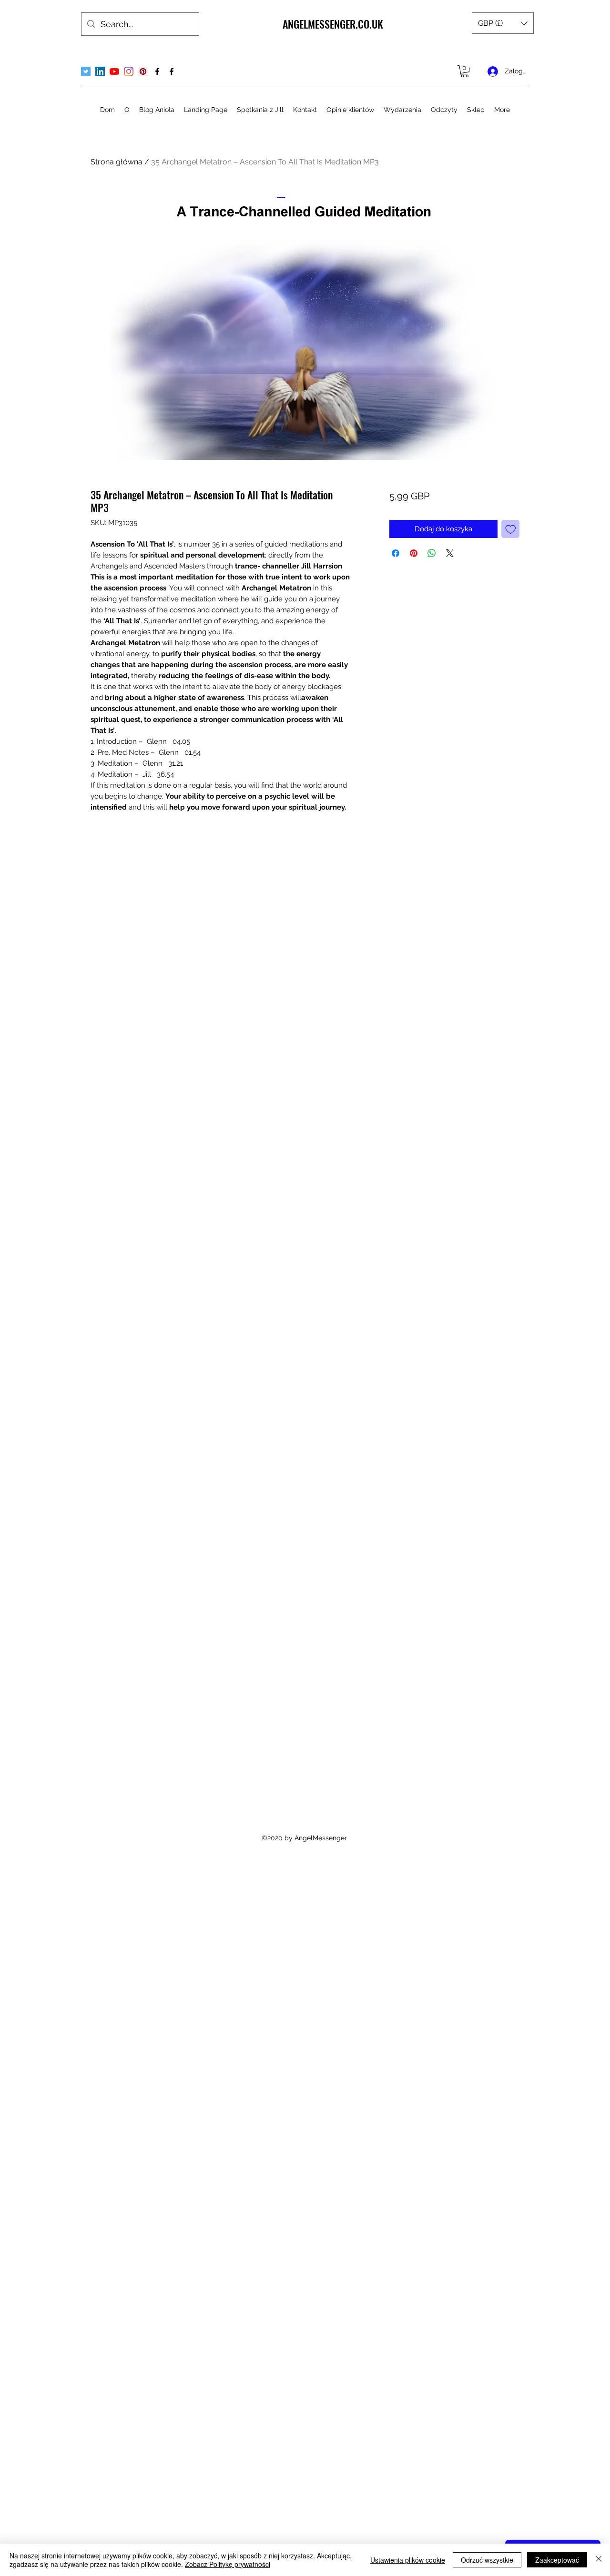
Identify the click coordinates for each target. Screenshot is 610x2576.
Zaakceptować (557, 2560)
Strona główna (117, 162)
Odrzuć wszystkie (487, 2560)
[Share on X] (450, 553)
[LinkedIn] (100, 71)
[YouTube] (114, 71)
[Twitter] (86, 71)
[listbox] (503, 23)
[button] (503, 23)
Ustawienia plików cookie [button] (408, 2560)
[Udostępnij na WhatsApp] (432, 553)
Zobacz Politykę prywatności (228, 2564)
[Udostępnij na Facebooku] (396, 553)
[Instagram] (129, 71)
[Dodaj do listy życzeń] (511, 529)
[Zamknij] (599, 2560)
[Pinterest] (143, 71)
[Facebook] (157, 71)
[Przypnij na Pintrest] (414, 553)
